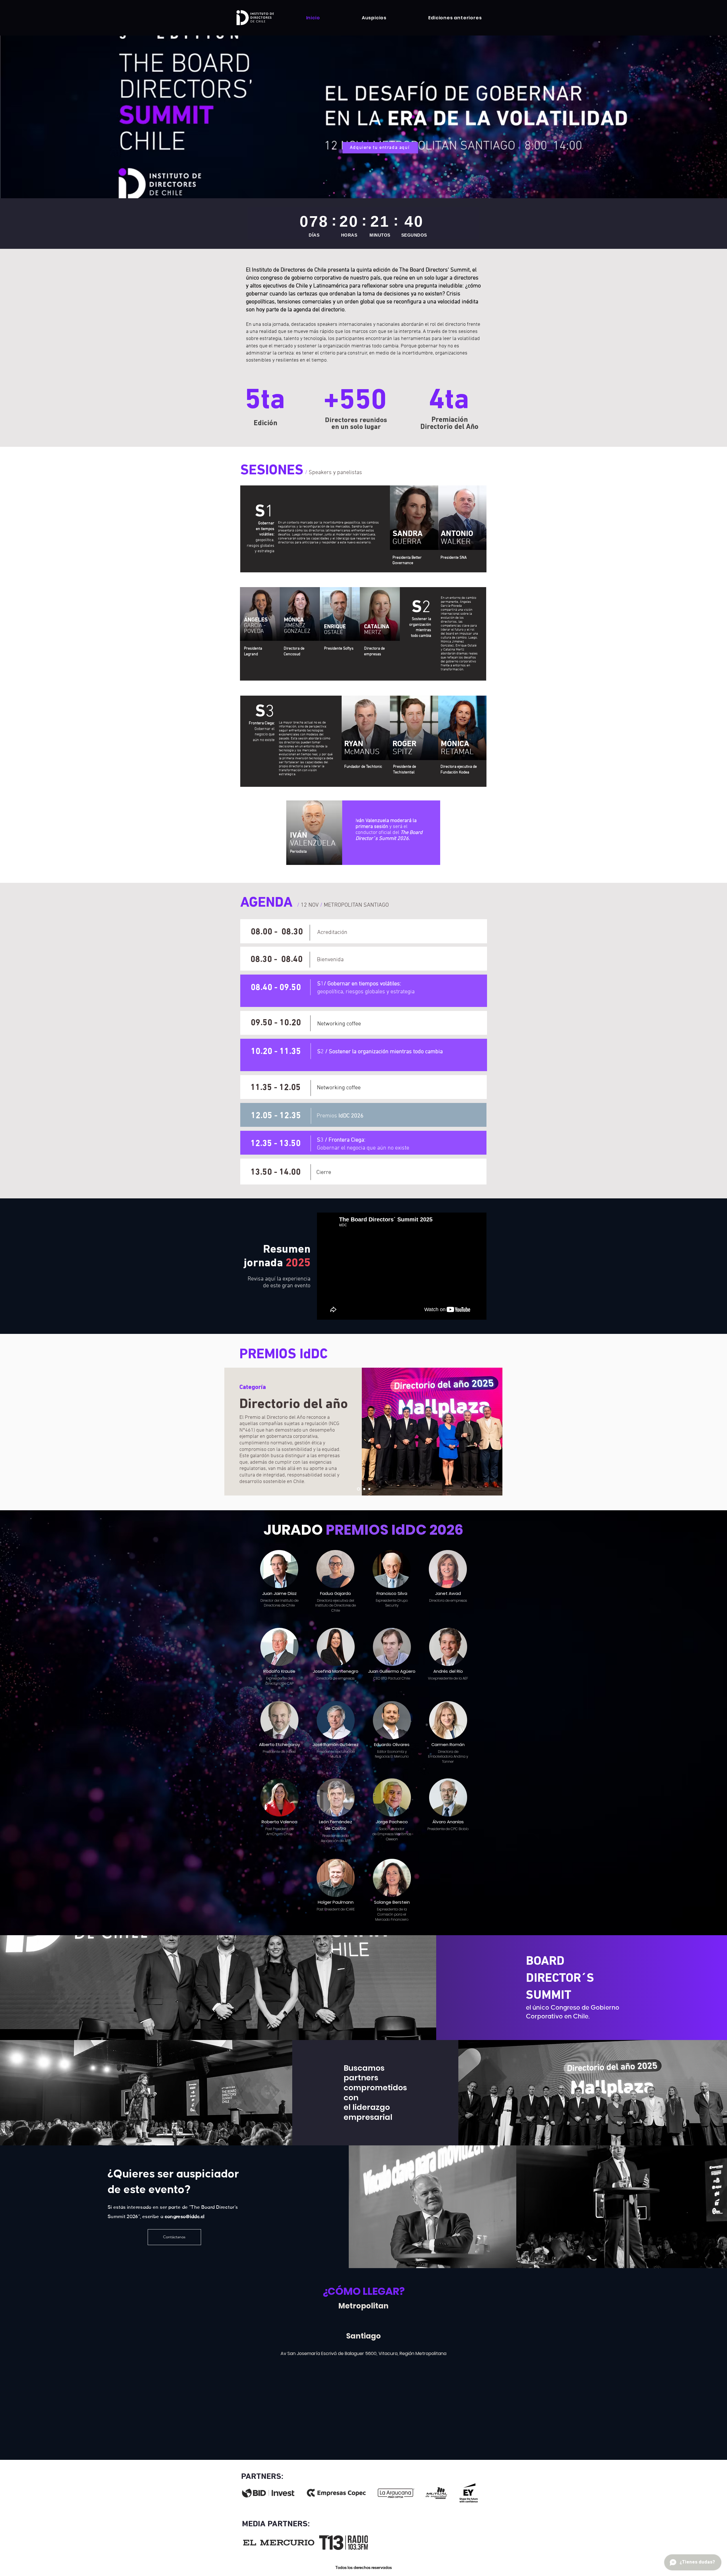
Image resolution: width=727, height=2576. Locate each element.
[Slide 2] (363, 1489)
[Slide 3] (369, 1489)
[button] (455, 18)
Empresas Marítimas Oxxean (394, 1836)
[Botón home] (255, 17)
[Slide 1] (358, 1489)
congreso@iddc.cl (185, 2217)
